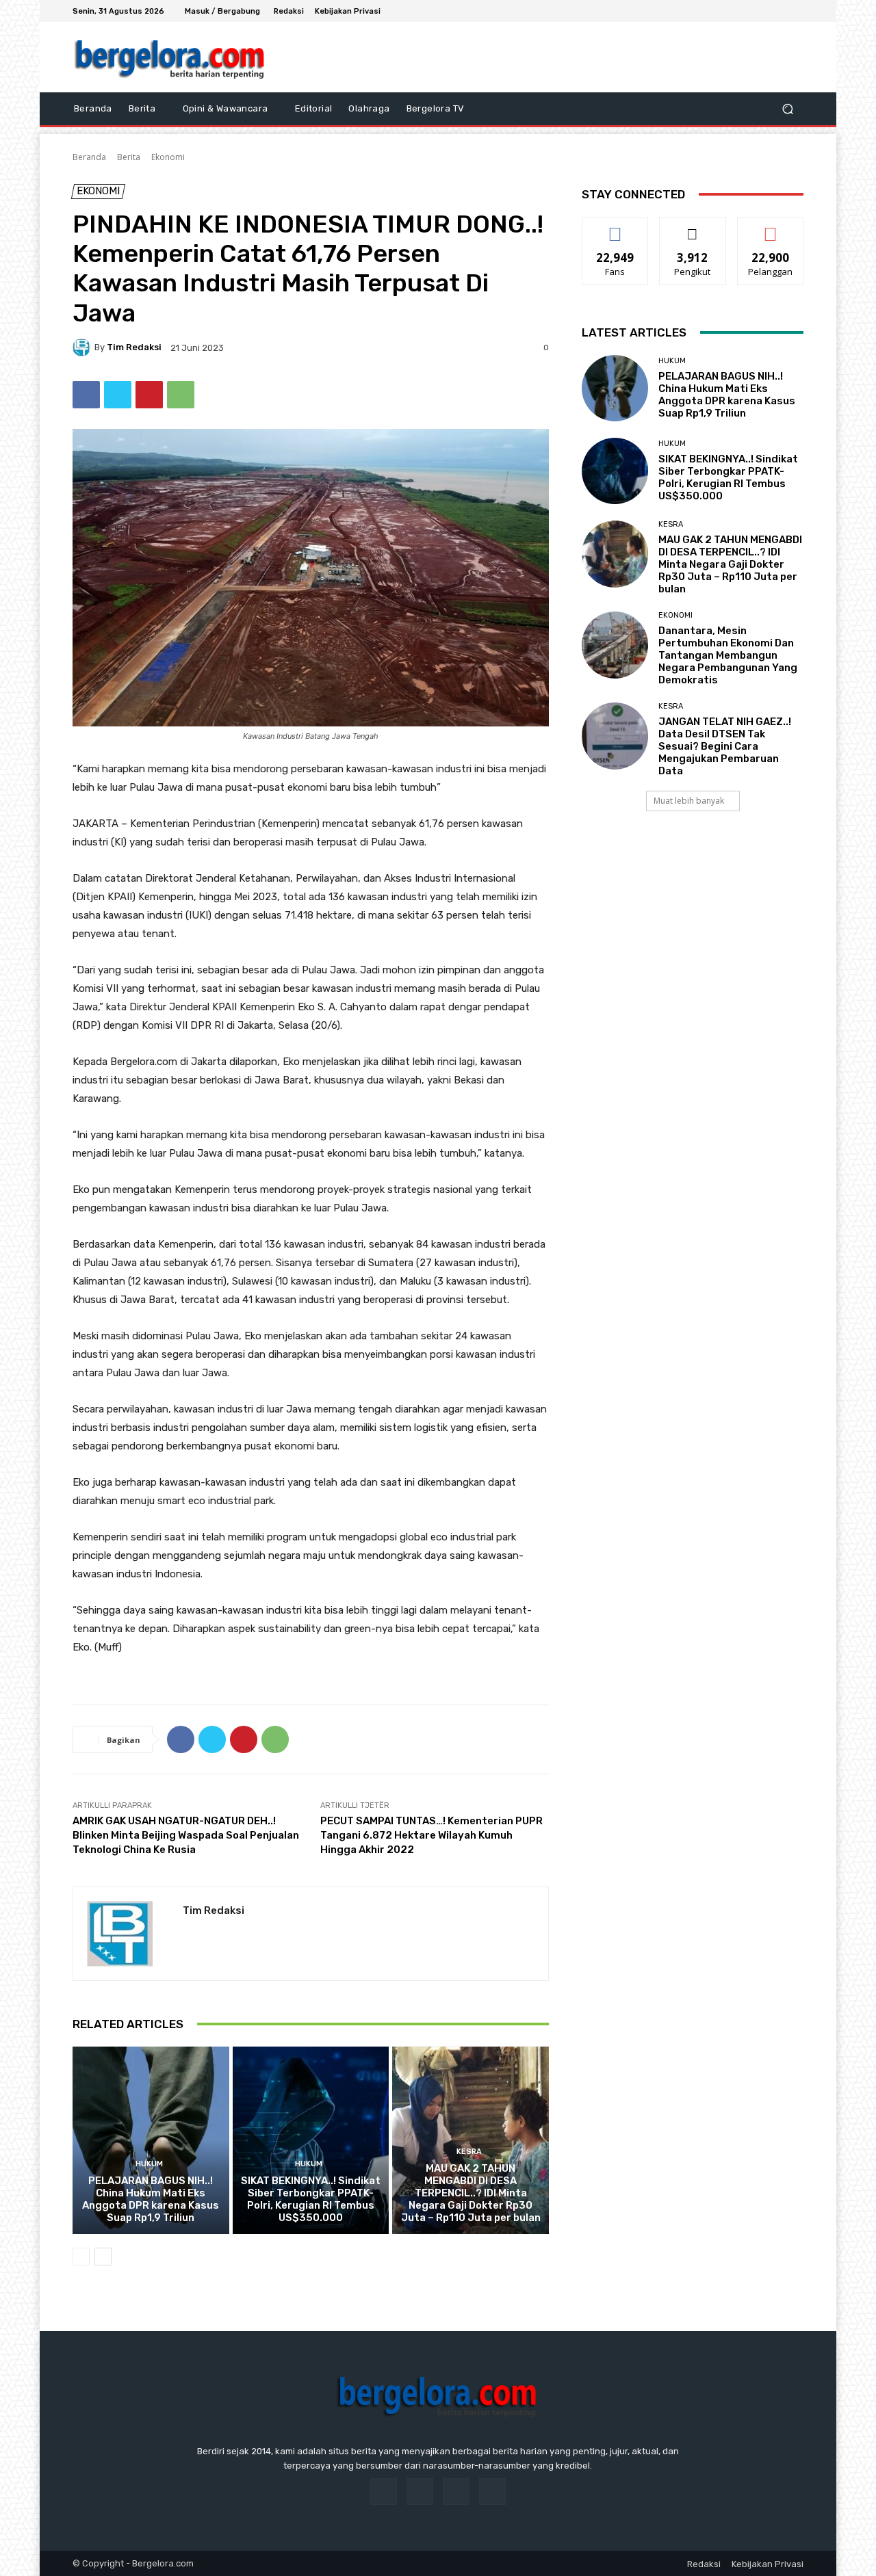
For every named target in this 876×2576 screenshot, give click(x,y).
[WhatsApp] (181, 395)
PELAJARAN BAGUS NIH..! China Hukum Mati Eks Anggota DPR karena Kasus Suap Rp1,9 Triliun (151, 2199)
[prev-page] (81, 2257)
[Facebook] (746, 11)
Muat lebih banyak (689, 801)
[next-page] (103, 2257)
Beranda (89, 157)
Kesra (469, 2152)
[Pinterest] (149, 395)
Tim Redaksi (134, 347)
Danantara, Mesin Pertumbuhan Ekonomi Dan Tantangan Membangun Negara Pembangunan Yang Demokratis (728, 655)
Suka (616, 227)
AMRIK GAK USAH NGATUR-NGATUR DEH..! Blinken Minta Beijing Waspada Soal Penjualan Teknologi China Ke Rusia (186, 1835)
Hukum (149, 2164)
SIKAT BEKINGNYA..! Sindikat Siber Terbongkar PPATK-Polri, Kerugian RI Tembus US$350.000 (311, 2199)
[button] (787, 109)
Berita (129, 157)
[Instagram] (762, 11)
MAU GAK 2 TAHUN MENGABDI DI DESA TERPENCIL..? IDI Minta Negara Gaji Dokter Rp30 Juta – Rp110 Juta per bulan (471, 2193)
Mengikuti (693, 227)
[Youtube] (795, 11)
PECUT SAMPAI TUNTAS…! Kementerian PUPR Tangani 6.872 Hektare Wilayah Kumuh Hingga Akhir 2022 (431, 1835)
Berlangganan (771, 227)
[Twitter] (779, 11)
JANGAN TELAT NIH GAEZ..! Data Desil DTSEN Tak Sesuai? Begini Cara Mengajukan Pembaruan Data (725, 746)
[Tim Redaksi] (83, 347)
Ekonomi (168, 157)
